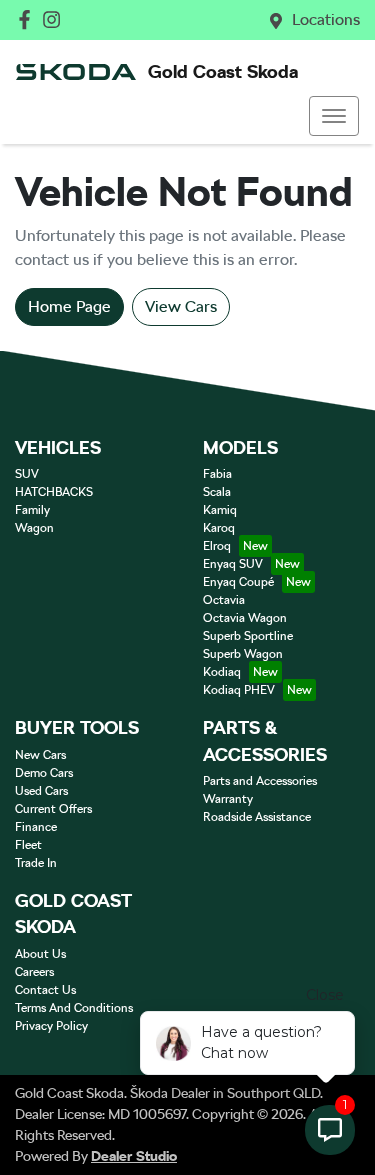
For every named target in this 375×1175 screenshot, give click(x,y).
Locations (326, 19)
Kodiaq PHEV (239, 690)
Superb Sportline (248, 636)
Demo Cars (44, 773)
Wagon (34, 528)
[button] (334, 116)
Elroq (217, 546)
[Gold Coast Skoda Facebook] (28, 19)
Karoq (219, 528)
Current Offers (53, 809)
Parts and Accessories (260, 781)
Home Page (69, 306)
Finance (36, 827)
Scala (217, 492)
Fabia (217, 474)
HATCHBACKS (54, 492)
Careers (34, 972)
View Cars (181, 306)
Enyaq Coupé (238, 582)
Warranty (228, 799)
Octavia (224, 600)
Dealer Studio (134, 1156)
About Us (40, 954)
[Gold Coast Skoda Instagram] (55, 19)
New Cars (40, 755)
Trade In (36, 863)
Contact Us (45, 990)
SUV (27, 474)
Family (32, 510)
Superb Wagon (243, 654)
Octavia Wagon (245, 618)
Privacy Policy (51, 1026)
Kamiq (220, 510)
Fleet (28, 845)
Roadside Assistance (257, 817)
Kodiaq (222, 672)
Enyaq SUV (233, 564)
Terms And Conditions (74, 1008)
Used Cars (41, 791)
